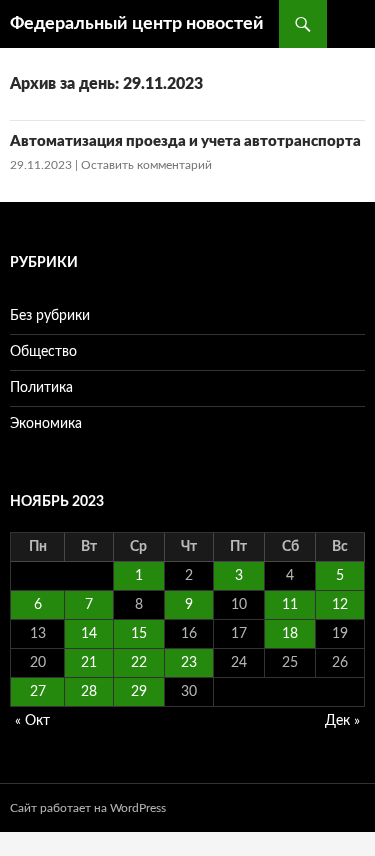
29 (139, 692)
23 (189, 663)
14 (89, 634)
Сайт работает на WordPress (88, 808)
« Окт (32, 721)
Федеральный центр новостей (137, 24)
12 (340, 605)
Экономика (46, 424)
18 (290, 634)
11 (290, 605)
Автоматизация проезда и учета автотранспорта (185, 141)
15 (139, 634)
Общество (43, 352)
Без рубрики (50, 316)
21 (89, 663)
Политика (41, 388)
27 (38, 692)
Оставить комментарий (146, 165)
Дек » (342, 721)
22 (139, 663)
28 (89, 692)
